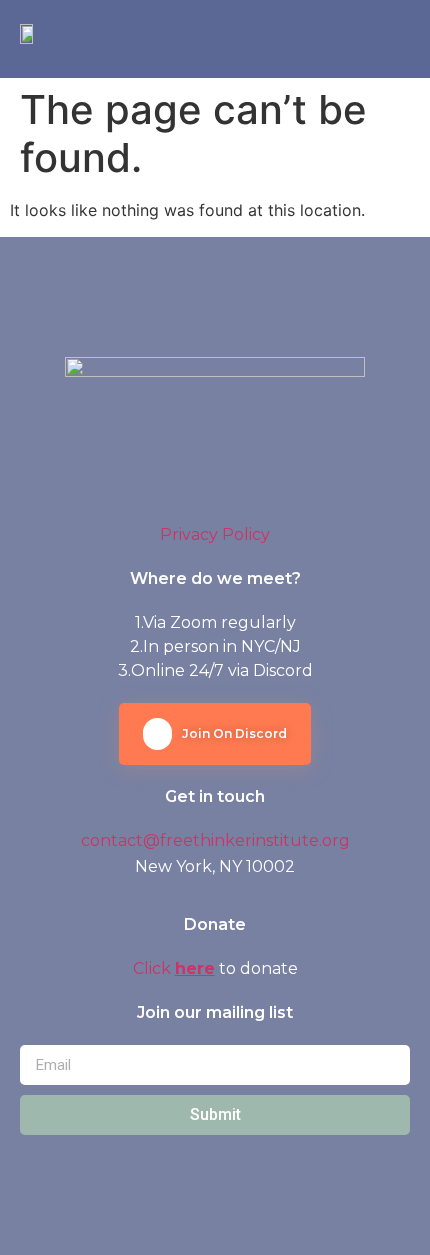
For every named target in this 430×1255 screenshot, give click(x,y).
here (195, 968)
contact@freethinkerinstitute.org (215, 840)
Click (154, 968)
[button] (394, 39)
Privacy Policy (215, 534)
